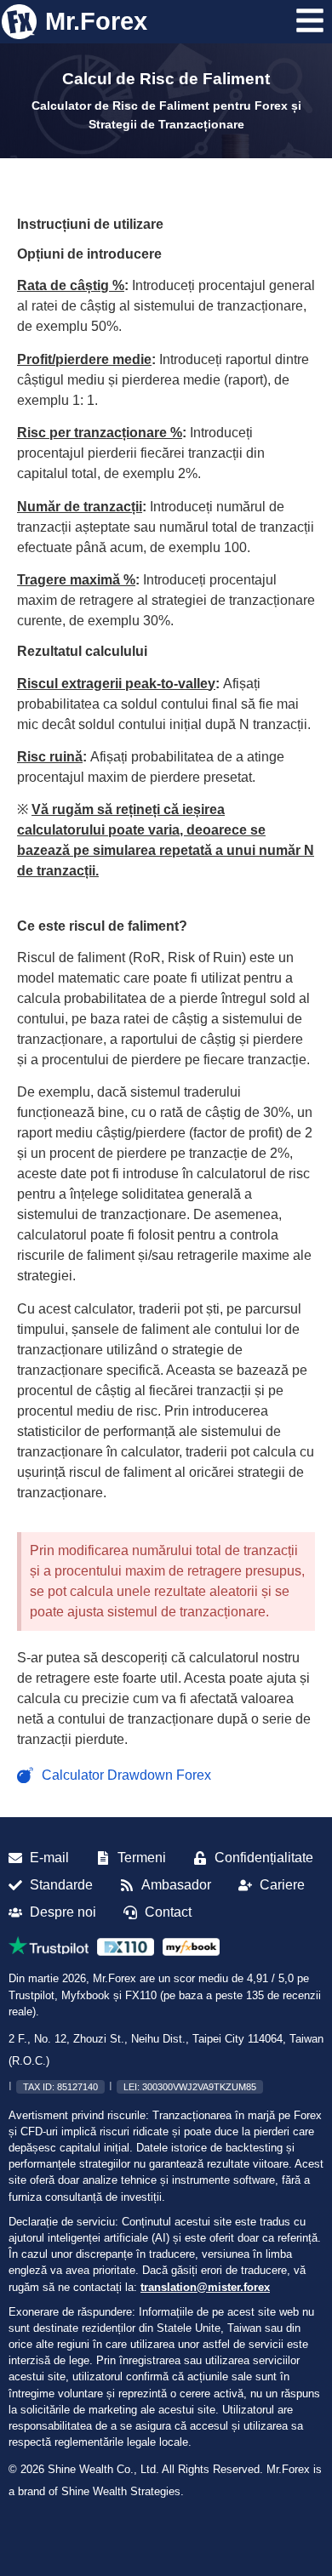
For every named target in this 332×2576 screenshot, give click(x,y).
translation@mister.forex (205, 2287)
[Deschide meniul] (310, 20)
